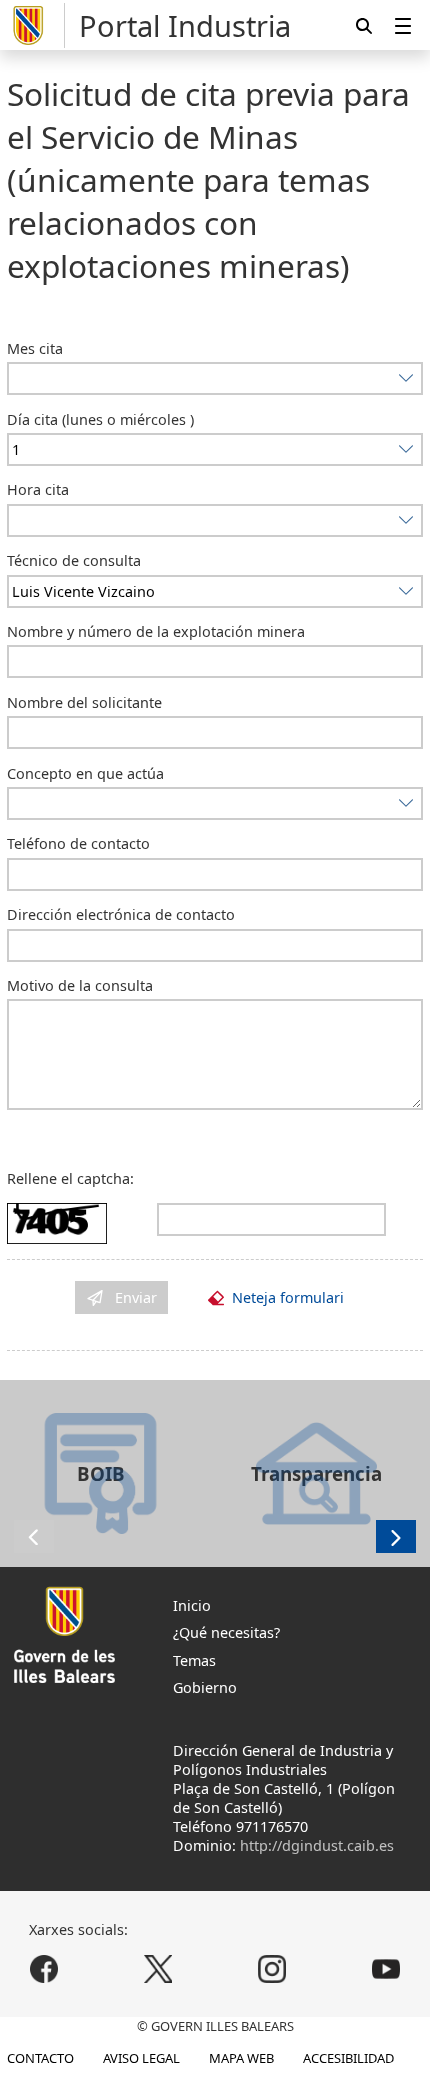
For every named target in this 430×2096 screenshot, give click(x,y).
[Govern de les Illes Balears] (36, 25)
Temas (194, 1660)
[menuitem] (403, 25)
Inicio (192, 1605)
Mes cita (35, 348)
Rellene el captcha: (70, 1178)
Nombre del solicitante (84, 702)
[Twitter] (158, 1969)
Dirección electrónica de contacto (121, 914)
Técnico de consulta (74, 560)
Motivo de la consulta (80, 985)
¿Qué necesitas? (226, 1632)
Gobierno (205, 1687)
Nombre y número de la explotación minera (156, 631)
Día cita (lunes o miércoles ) (100, 419)
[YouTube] (385, 1969)
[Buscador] (364, 25)
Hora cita (38, 489)
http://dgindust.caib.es (317, 1845)
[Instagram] (271, 1969)
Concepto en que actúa (85, 773)
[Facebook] (44, 1969)
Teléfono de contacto (78, 843)
